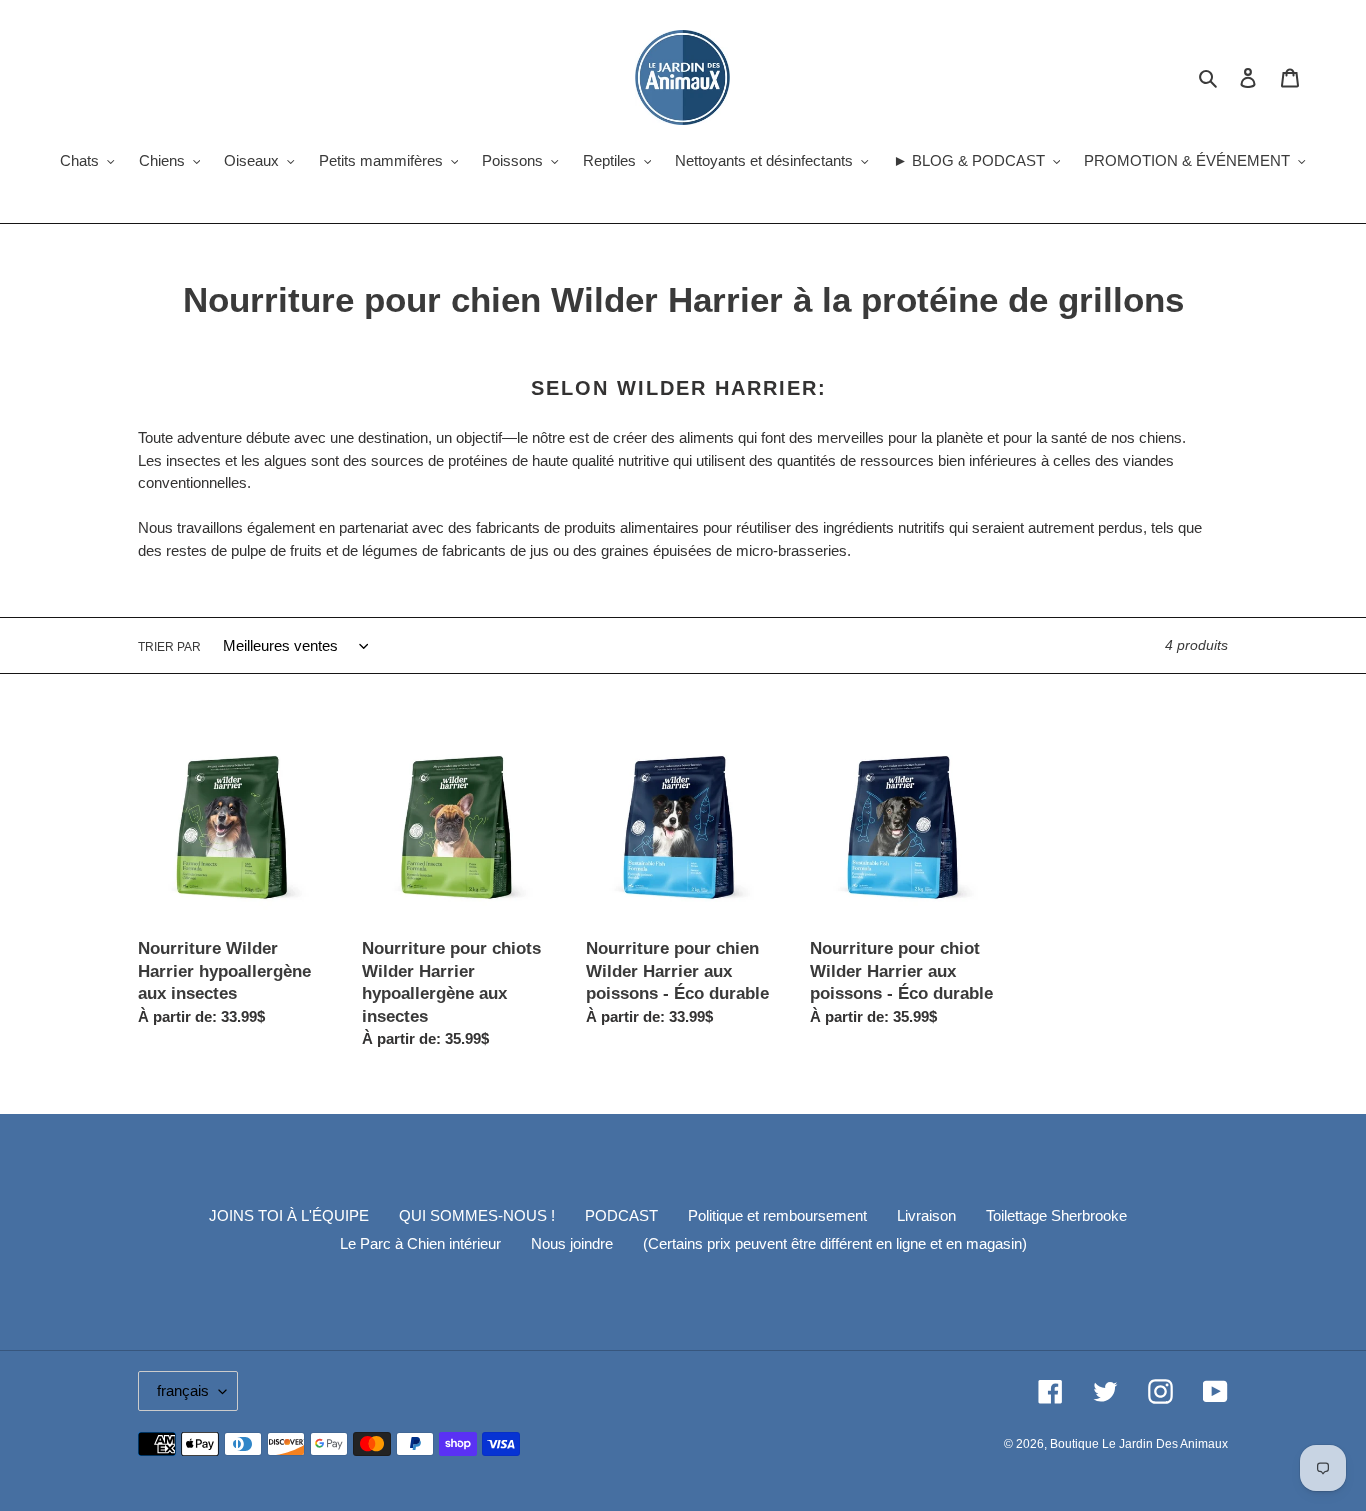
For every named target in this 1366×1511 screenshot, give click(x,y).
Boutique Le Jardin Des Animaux (1139, 1444)
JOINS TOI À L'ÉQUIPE (289, 1215)
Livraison (926, 1215)
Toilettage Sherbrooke (1056, 1215)
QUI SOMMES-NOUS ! (477, 1215)
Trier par (169, 647)
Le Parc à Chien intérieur (420, 1243)
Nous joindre (572, 1243)
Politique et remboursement (777, 1215)
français (183, 1390)
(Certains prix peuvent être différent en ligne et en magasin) (835, 1243)
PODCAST (621, 1215)
